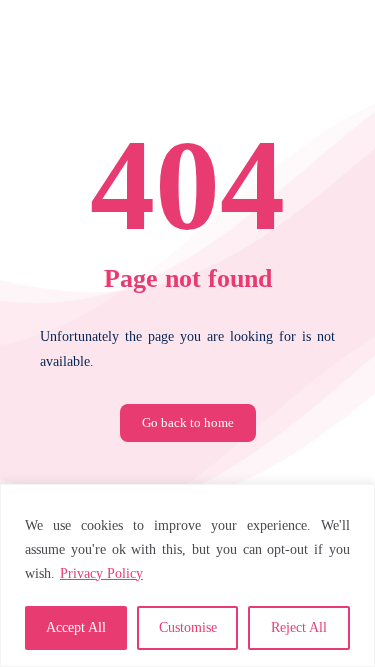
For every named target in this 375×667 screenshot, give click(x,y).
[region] (187, 575)
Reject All (299, 627)
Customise (188, 627)
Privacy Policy (101, 573)
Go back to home (188, 422)
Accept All (76, 627)
